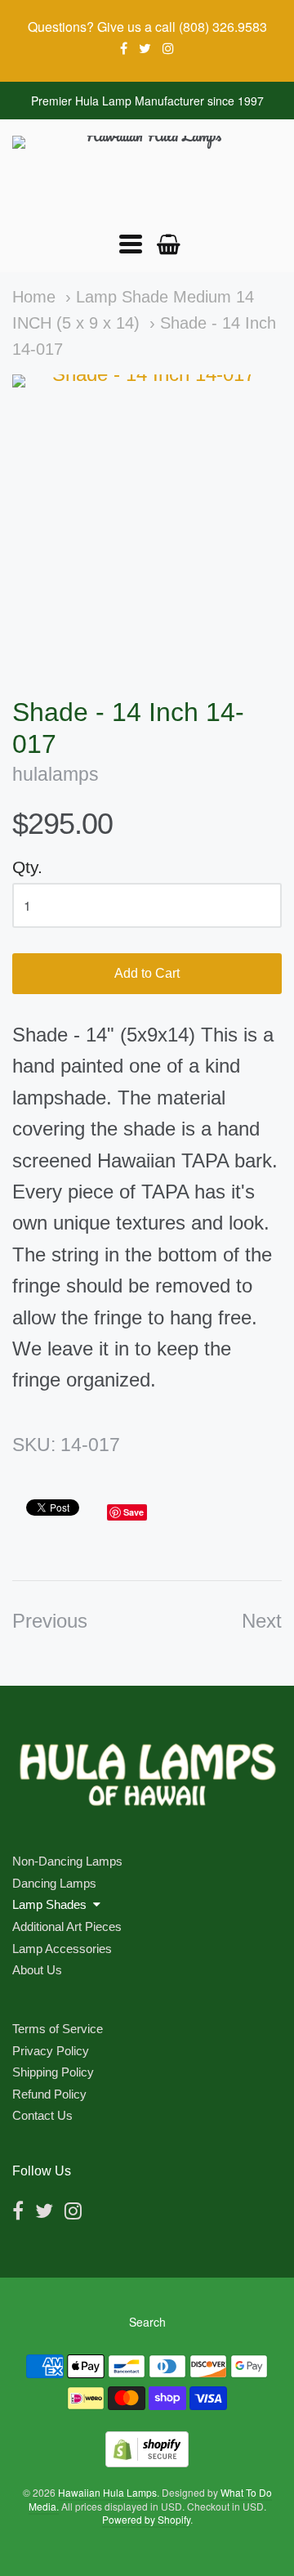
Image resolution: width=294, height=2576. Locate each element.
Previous (50, 1621)
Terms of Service (58, 2029)
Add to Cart (147, 973)
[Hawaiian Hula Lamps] (147, 175)
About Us (37, 1970)
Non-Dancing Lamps (67, 1861)
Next (262, 1621)
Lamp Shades (49, 1904)
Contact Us (42, 2115)
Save (134, 1512)
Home (34, 297)
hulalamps (56, 775)
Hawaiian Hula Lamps (107, 2492)
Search (147, 2322)
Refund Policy (49, 2094)
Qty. (27, 867)
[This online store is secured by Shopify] (147, 2462)
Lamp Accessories (62, 1949)
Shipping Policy (53, 2072)
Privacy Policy (51, 2051)
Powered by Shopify (146, 2519)
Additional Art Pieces (67, 1926)
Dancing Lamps (54, 1883)
